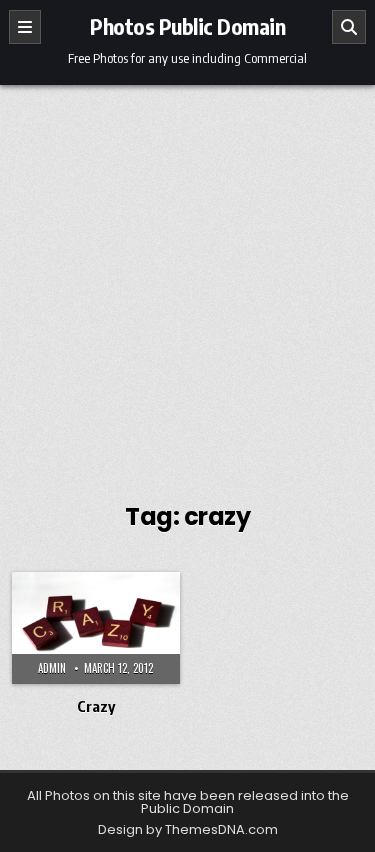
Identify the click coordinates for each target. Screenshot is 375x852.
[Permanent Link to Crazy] (96, 628)
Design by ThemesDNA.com (188, 829)
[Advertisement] (187, 282)
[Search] (349, 27)
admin (52, 668)
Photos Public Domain (187, 26)
